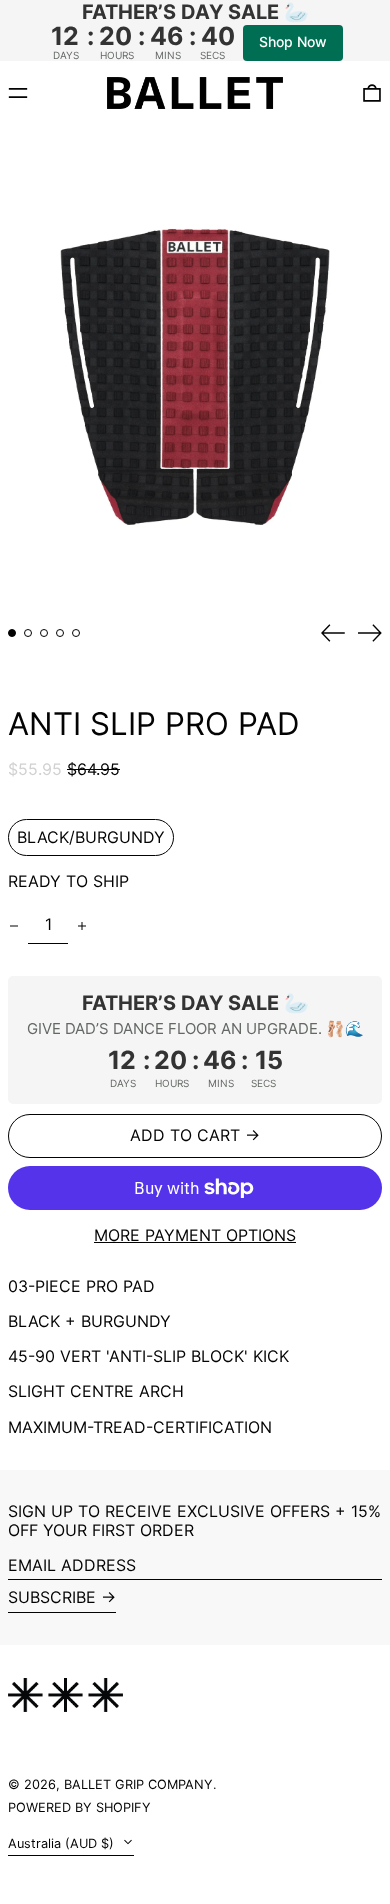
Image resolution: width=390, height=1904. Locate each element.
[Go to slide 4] (60, 633)
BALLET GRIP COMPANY (138, 1784)
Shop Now (293, 41)
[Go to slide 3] (44, 633)
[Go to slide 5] (76, 633)
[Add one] (82, 926)
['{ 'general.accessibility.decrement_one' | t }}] (14, 926)
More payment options (195, 1235)
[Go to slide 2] (28, 633)
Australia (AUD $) (63, 1843)
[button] (195, 368)
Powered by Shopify (79, 1807)
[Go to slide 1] (12, 633)
